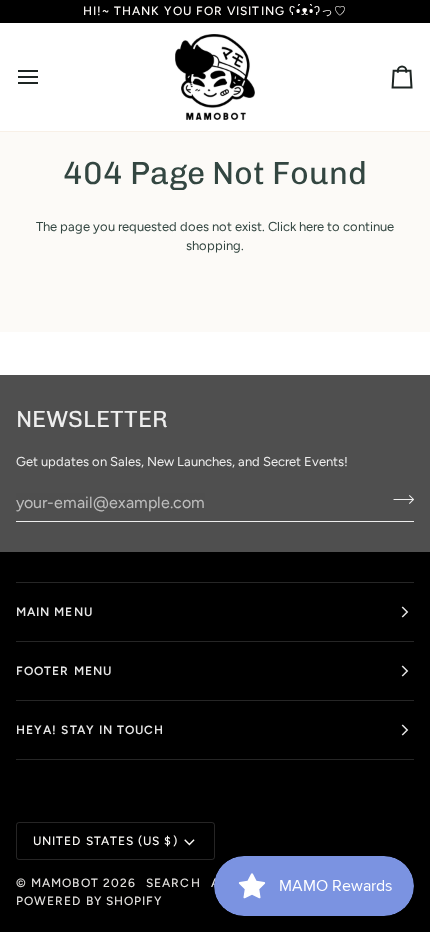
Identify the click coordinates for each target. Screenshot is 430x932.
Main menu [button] (54, 612)
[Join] (397, 500)
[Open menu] (46, 77)
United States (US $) (105, 841)
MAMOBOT (65, 883)
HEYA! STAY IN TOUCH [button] (90, 730)
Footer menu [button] (64, 671)
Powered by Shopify (89, 901)
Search (173, 883)
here (311, 226)
